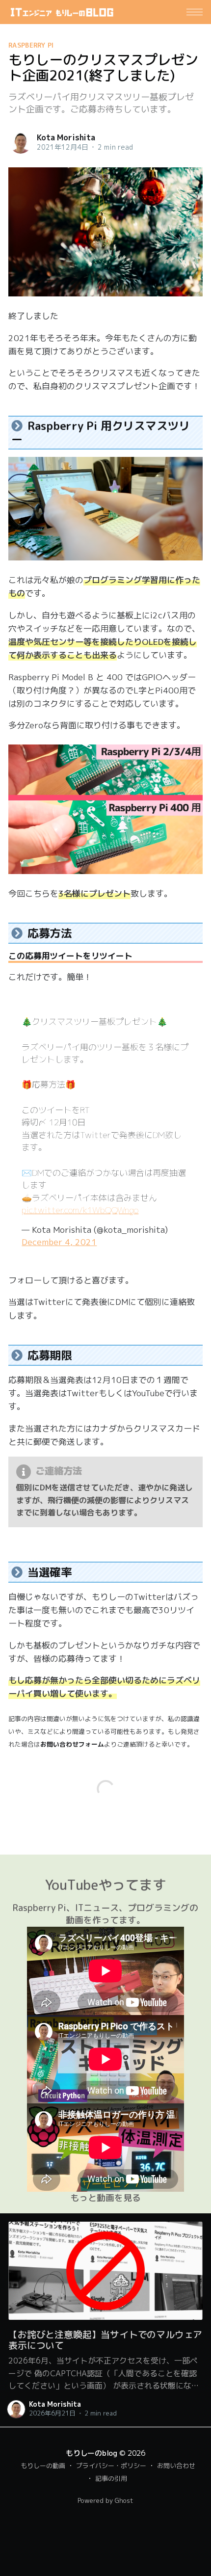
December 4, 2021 (59, 1242)
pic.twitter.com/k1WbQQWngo (80, 1210)
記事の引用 (111, 2478)
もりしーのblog (92, 2453)
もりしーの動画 (43, 2466)
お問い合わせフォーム (72, 1744)
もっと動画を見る (105, 2198)
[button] (195, 12)
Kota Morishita (66, 137)
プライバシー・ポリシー (111, 2466)
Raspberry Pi (31, 45)
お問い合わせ (176, 2466)
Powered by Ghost (105, 2500)
